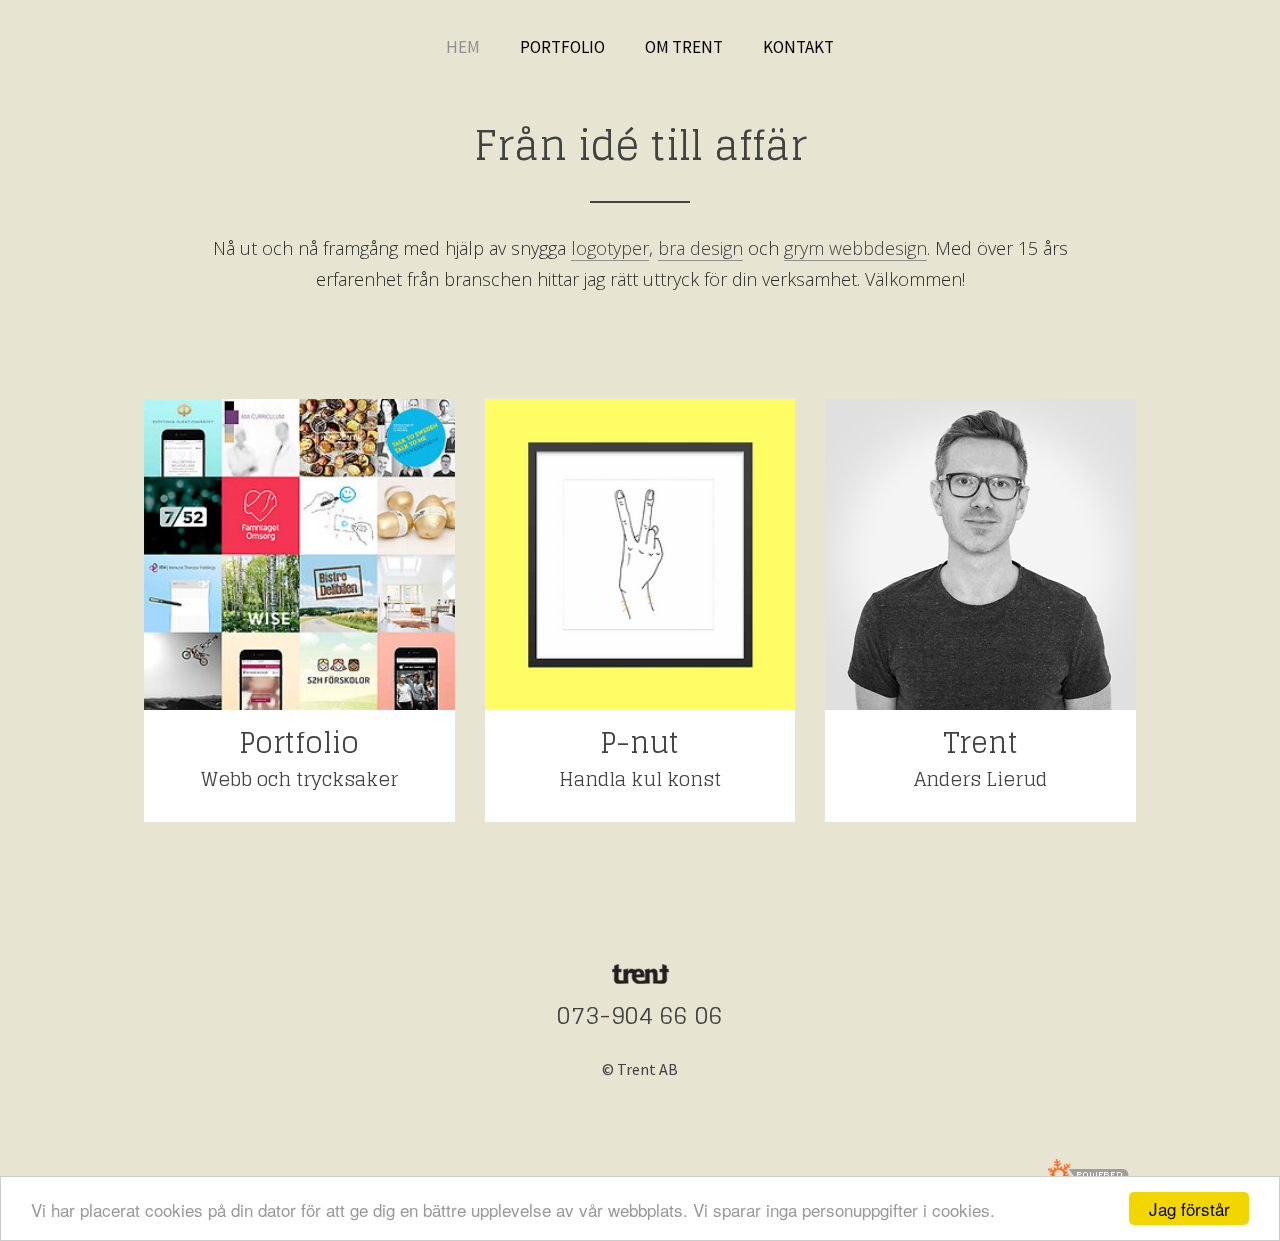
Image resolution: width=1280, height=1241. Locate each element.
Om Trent (684, 47)
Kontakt (798, 47)
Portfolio (562, 47)
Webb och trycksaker (299, 779)
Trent (980, 743)
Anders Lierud (980, 779)
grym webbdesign (855, 248)
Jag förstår (1189, 1208)
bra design (700, 248)
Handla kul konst (640, 779)
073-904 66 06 (640, 1015)
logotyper (610, 248)
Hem (463, 47)
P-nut (639, 743)
